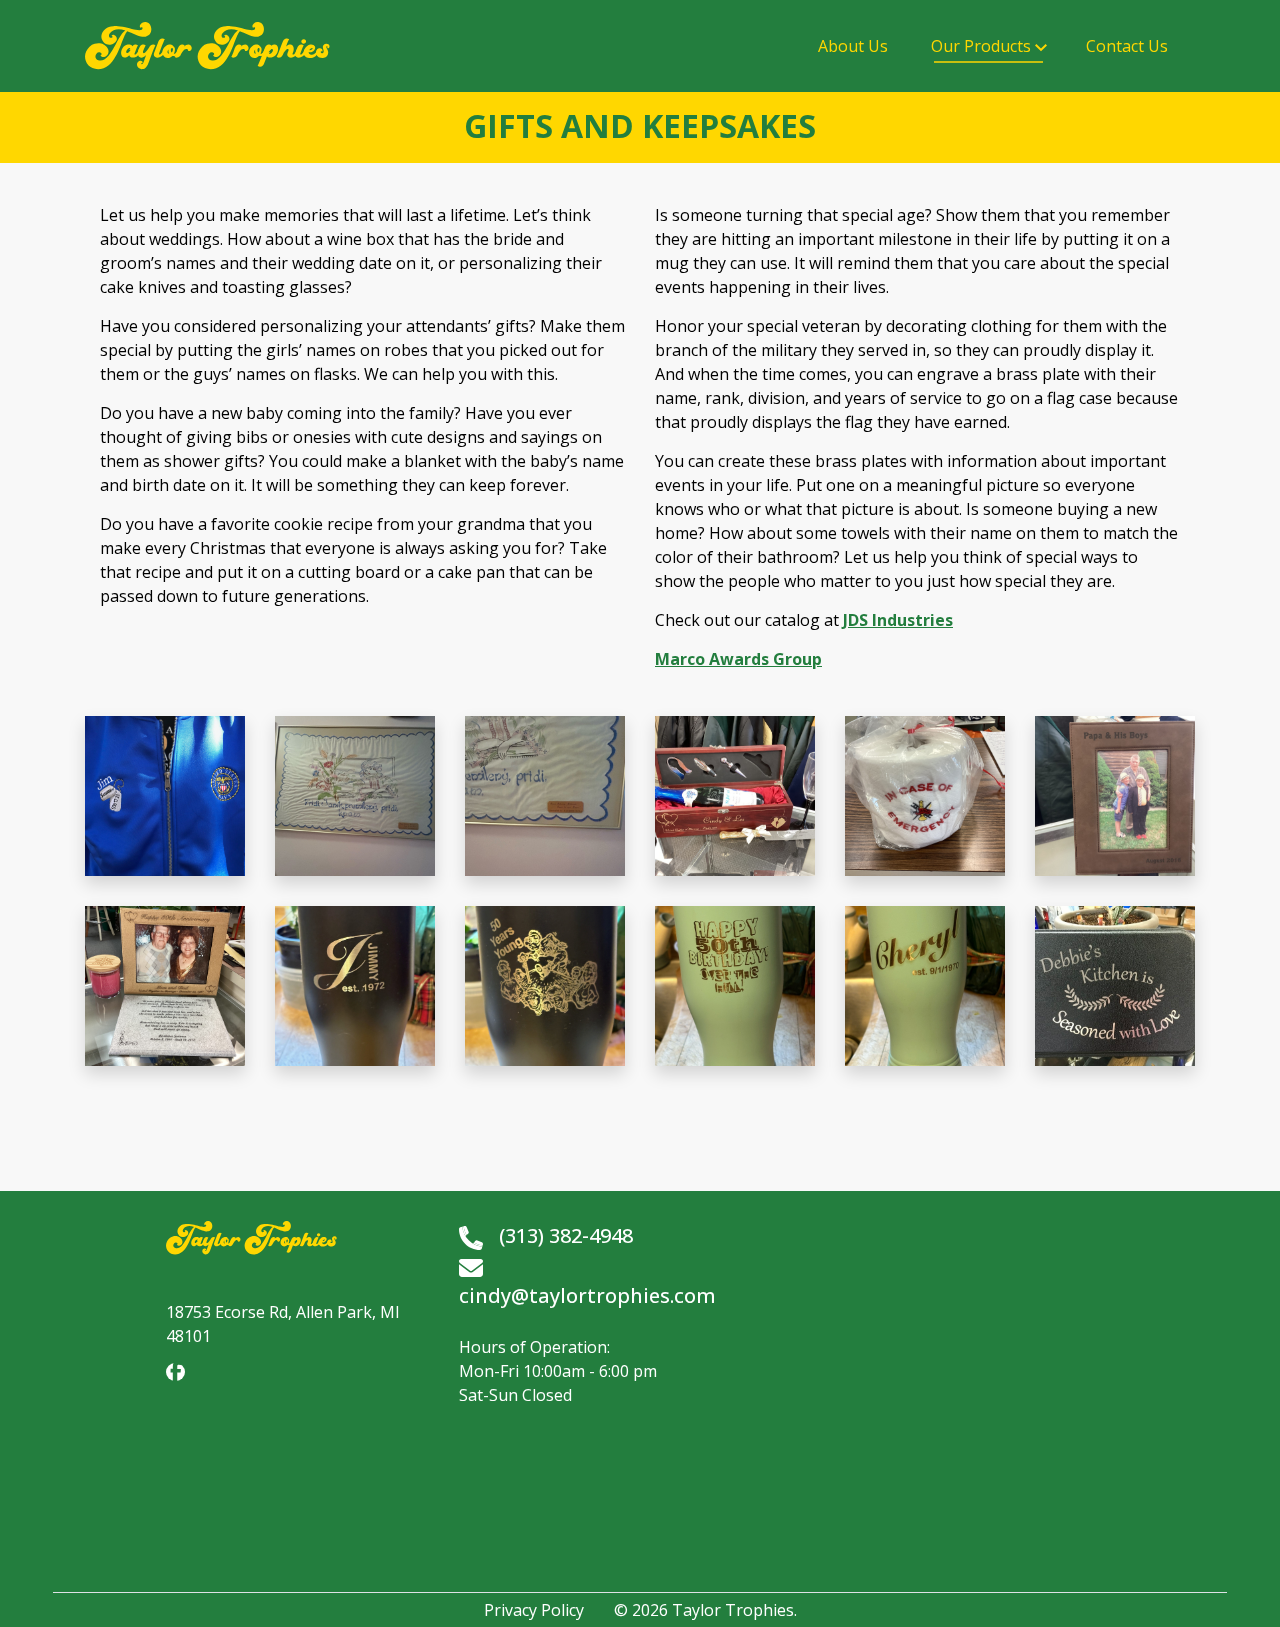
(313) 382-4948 (566, 1235)
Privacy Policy (534, 1610)
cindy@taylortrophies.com (587, 1295)
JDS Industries (898, 620)
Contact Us (1127, 46)
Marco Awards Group (738, 659)
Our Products (981, 46)
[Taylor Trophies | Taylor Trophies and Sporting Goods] (207, 46)
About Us (853, 46)
